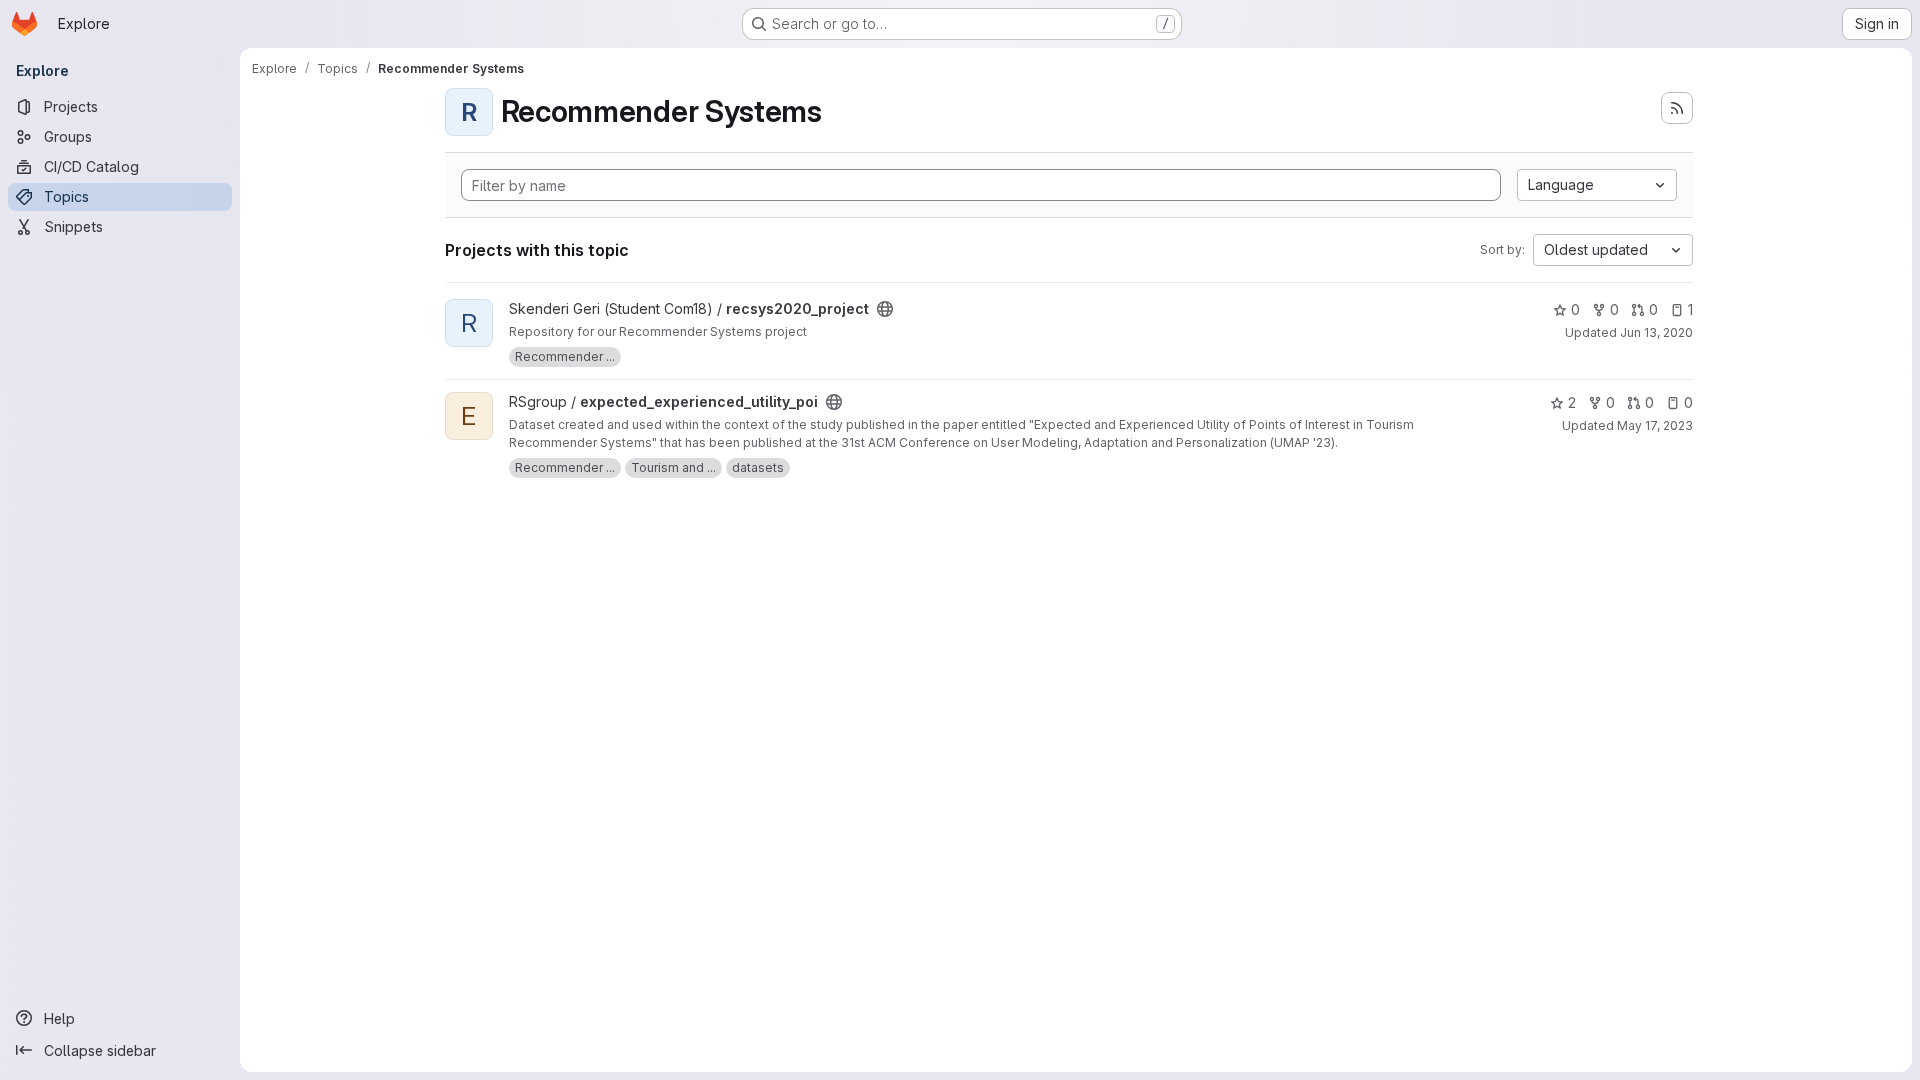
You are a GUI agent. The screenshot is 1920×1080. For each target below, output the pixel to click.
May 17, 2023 (1655, 425)
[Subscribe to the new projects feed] (1677, 108)
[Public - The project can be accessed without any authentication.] (885, 309)
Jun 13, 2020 (1656, 332)
